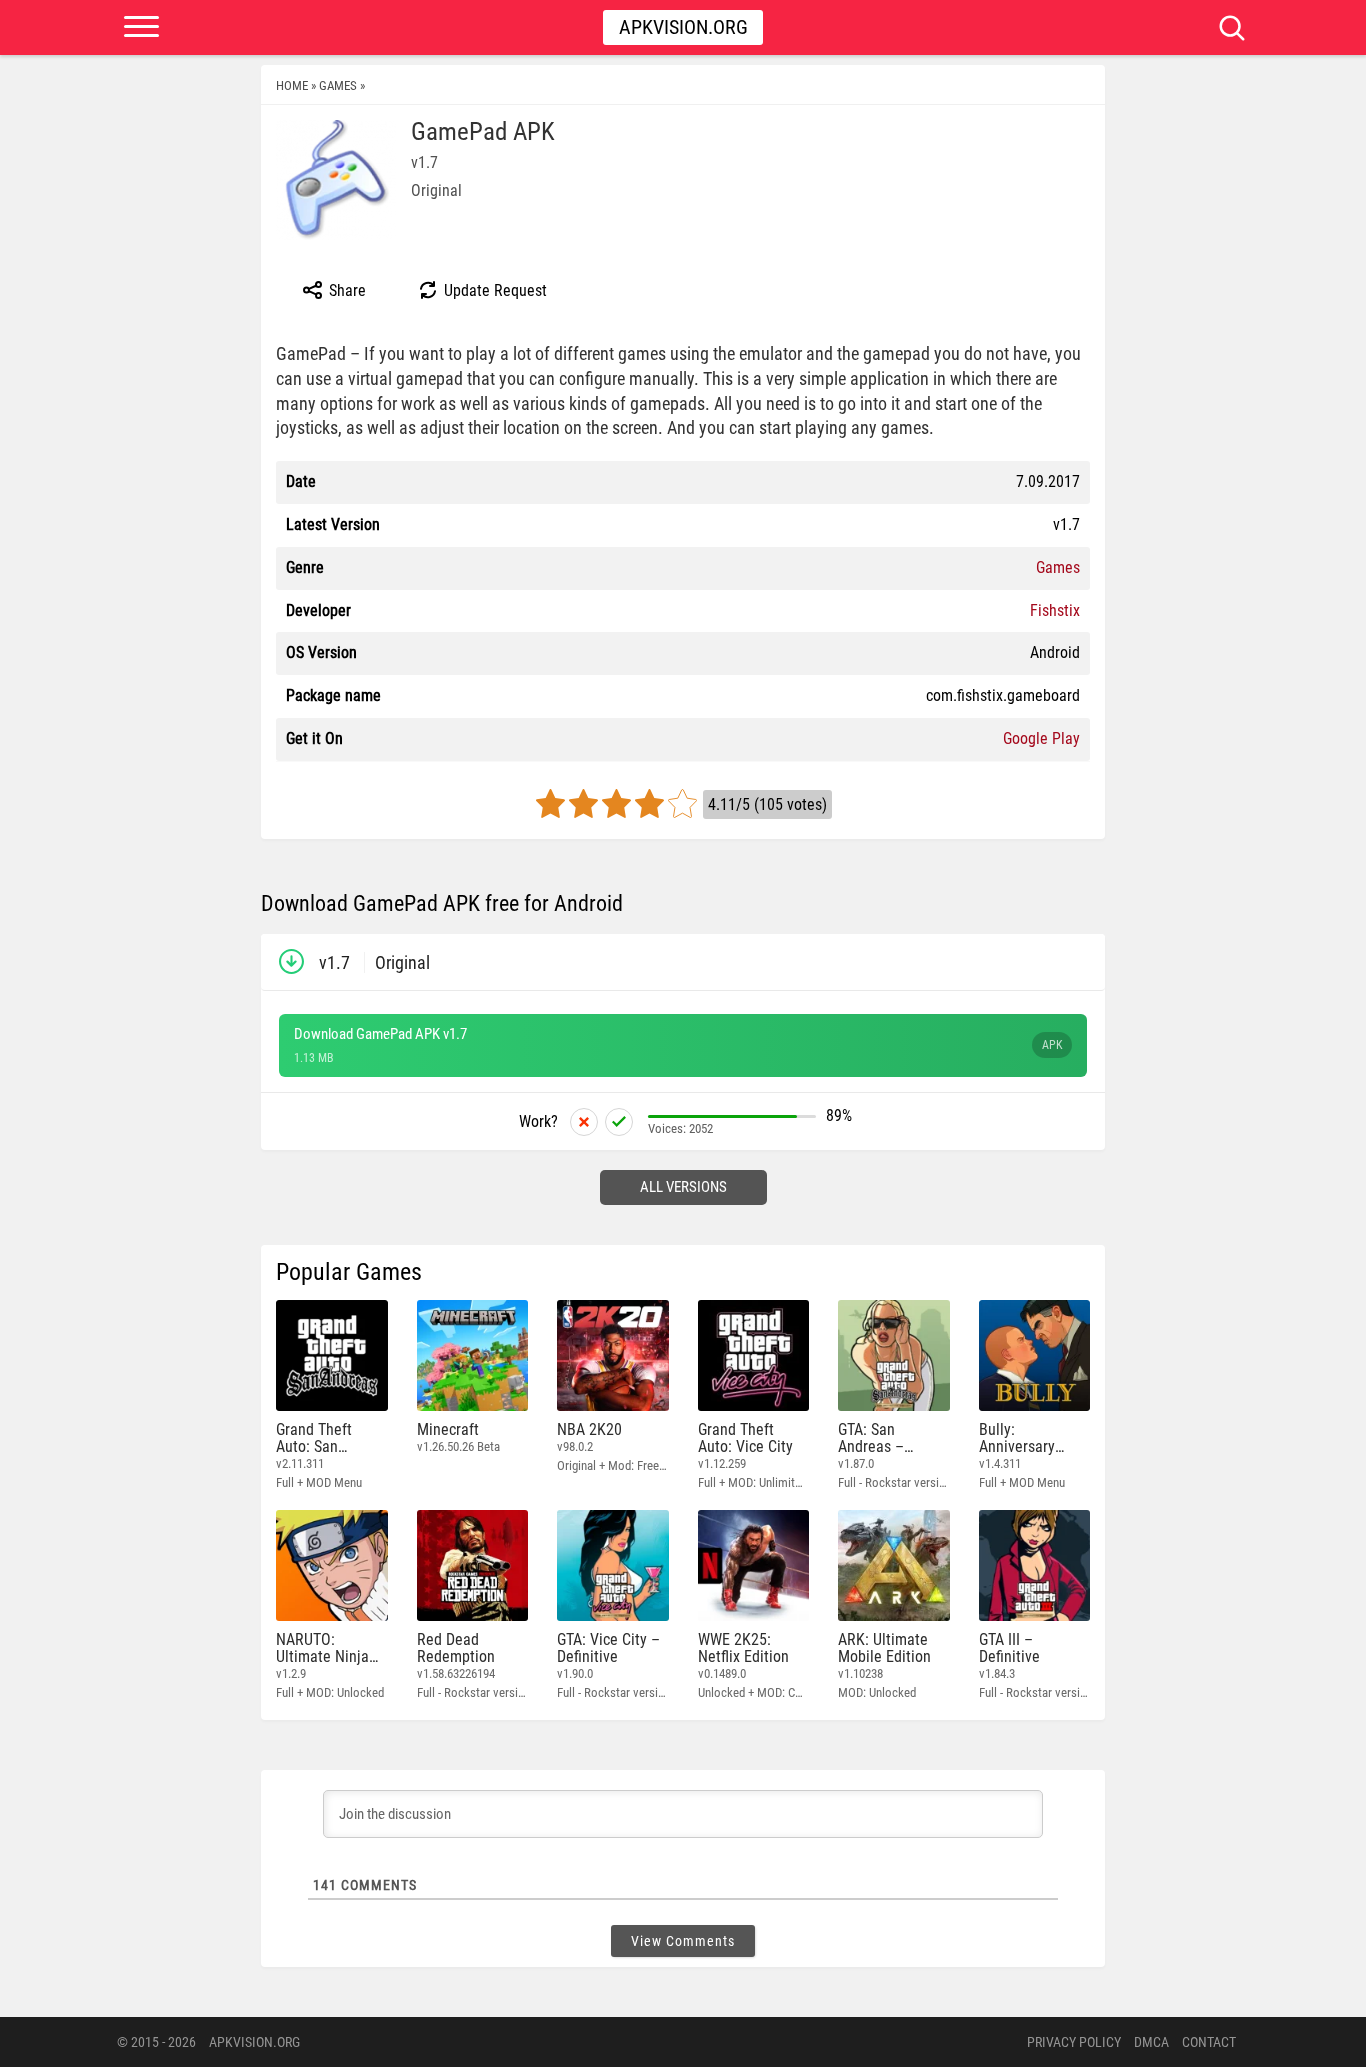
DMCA (1151, 2042)
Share (345, 290)
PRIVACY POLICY (1074, 2042)
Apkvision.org (683, 27)
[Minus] (584, 1122)
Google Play (1041, 738)
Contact (1209, 2042)
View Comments (683, 1941)
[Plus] (619, 1122)
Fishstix (1055, 610)
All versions (683, 1187)
